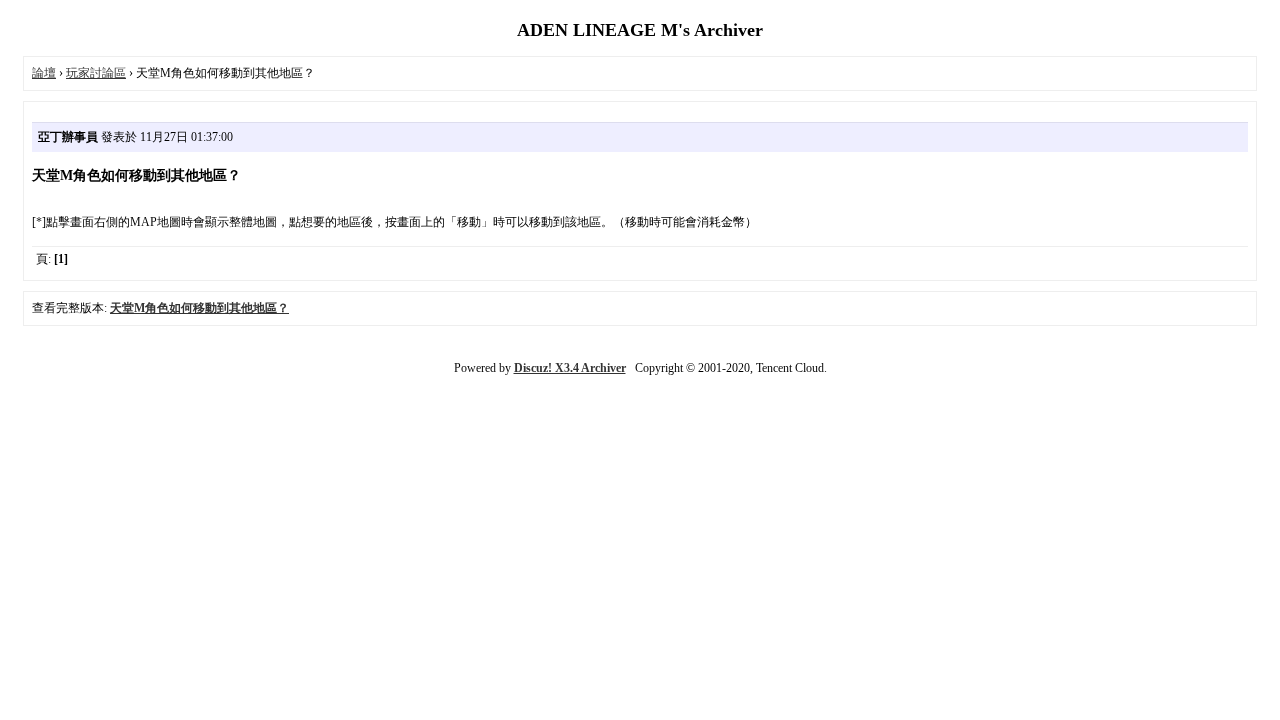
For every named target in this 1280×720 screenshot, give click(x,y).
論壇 (44, 73)
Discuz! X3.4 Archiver (570, 368)
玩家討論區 (96, 73)
